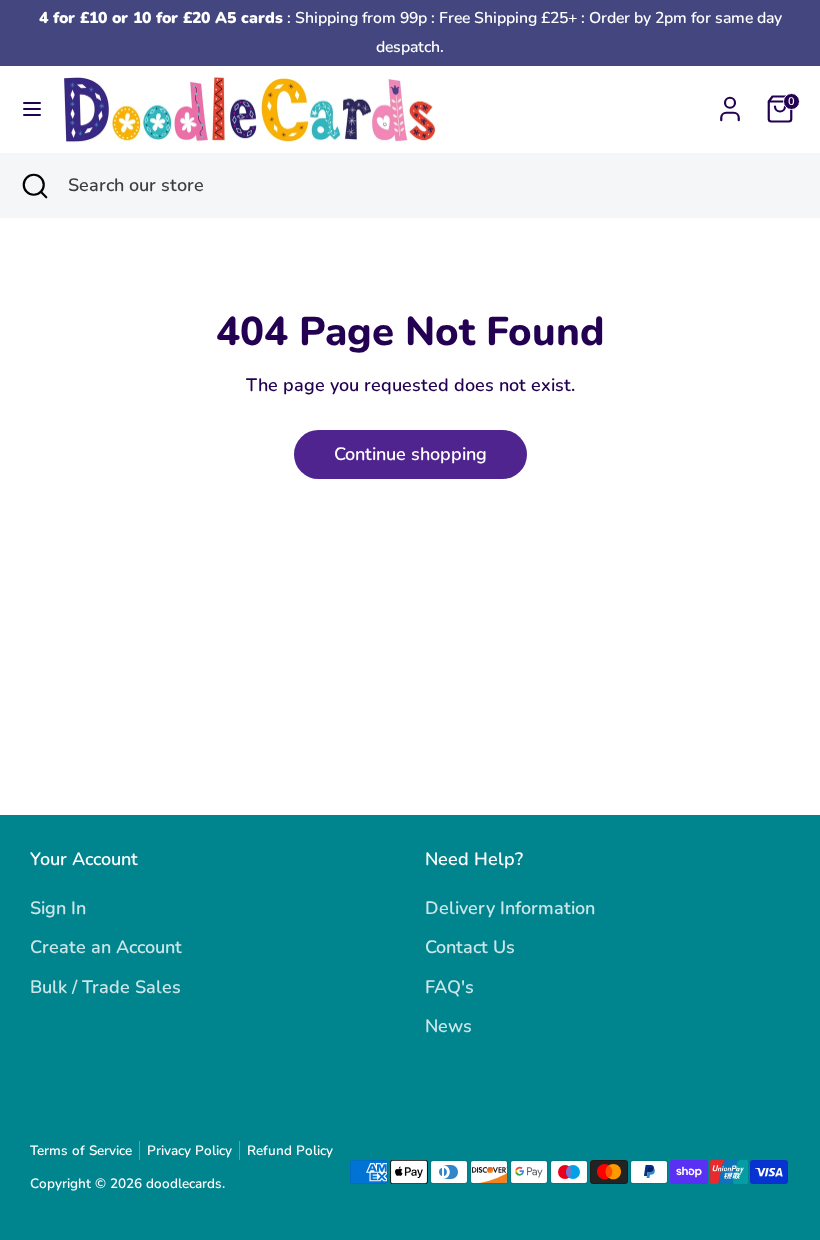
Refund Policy (290, 1150)
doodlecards (184, 1183)
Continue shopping (410, 454)
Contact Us (470, 947)
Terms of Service (81, 1150)
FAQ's (449, 987)
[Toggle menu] (32, 109)
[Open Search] (34, 185)
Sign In (58, 908)
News (448, 1026)
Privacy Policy (189, 1150)
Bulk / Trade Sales (105, 987)
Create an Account (106, 947)
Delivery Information (510, 908)
